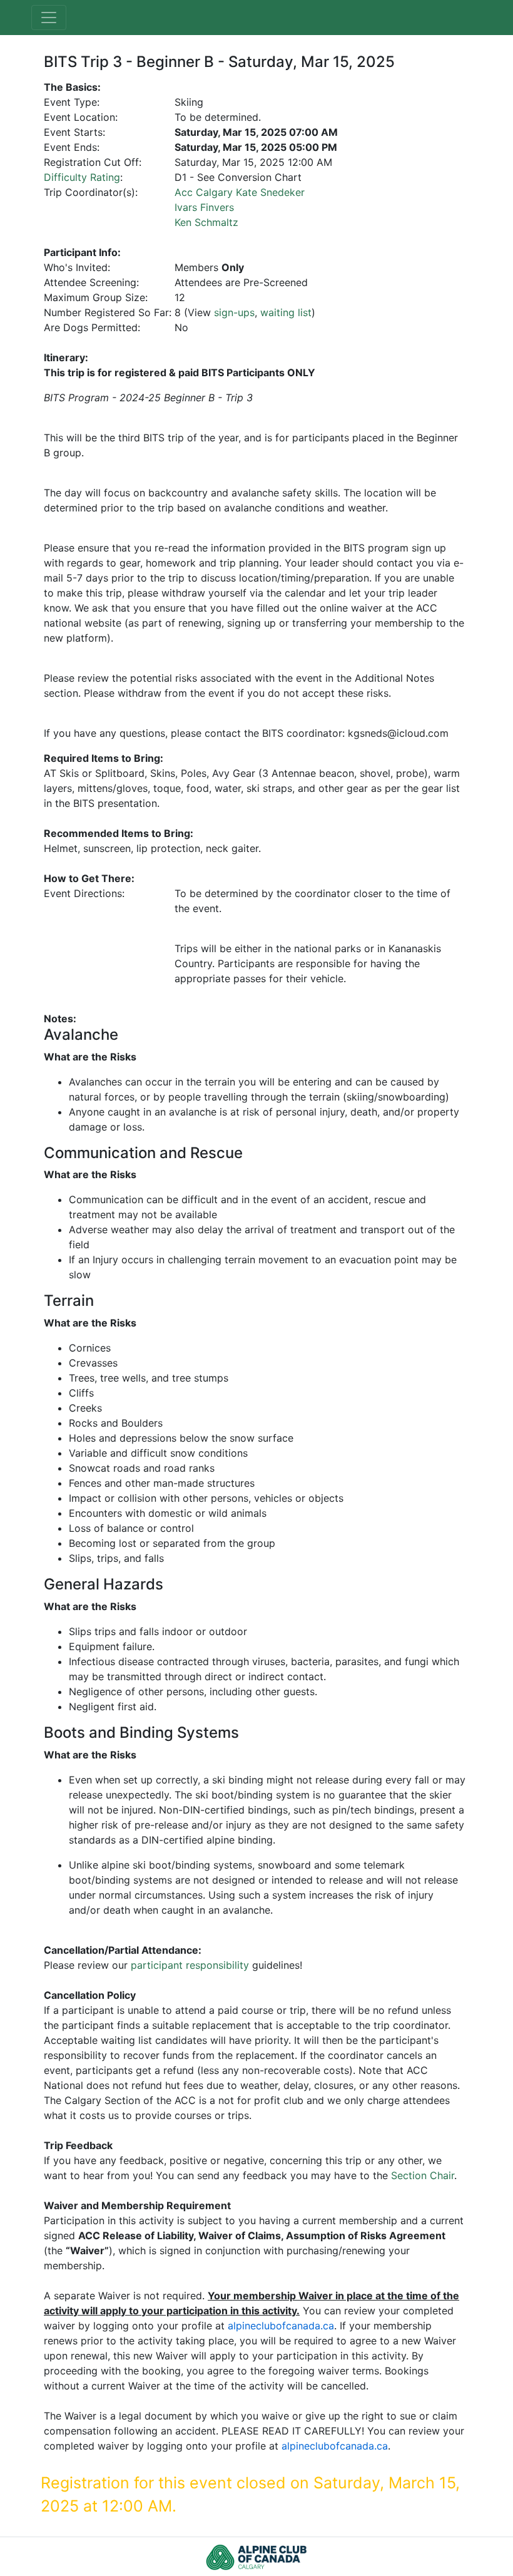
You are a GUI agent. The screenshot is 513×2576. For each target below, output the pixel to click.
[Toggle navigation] (49, 18)
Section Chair (423, 2175)
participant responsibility (190, 1965)
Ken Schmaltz (206, 222)
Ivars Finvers (204, 207)
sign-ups (234, 312)
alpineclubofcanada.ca (281, 2326)
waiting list (286, 312)
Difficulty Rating (82, 177)
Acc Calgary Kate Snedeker (240, 192)
